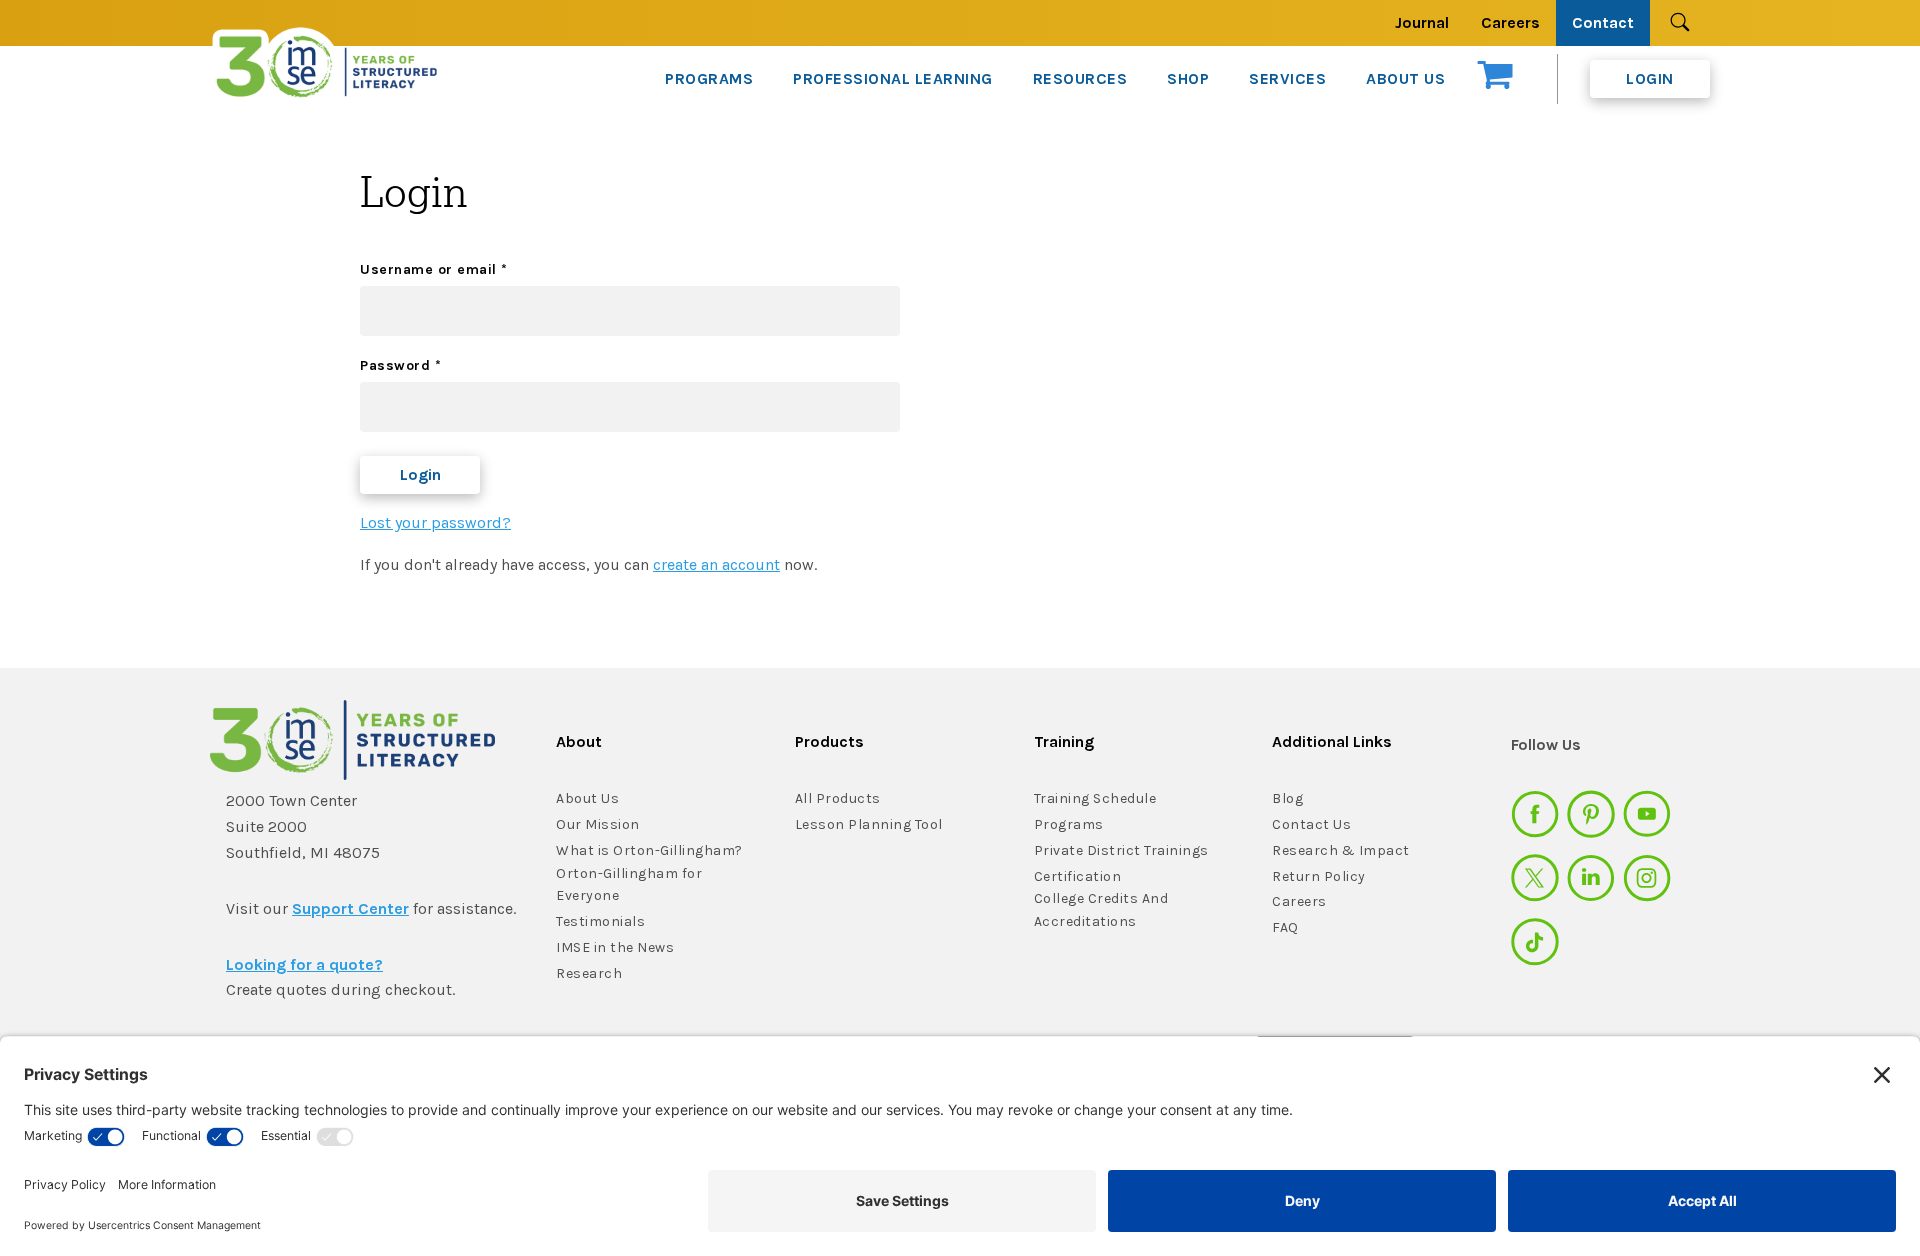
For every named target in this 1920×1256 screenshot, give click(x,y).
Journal (1422, 22)
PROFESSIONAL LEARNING (893, 78)
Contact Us (1311, 824)
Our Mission (598, 824)
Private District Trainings (1121, 850)
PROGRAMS (709, 78)
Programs (1069, 824)
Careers (1510, 22)
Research (589, 973)
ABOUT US (1405, 78)
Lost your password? (435, 522)
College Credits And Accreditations (1101, 910)
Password (400, 365)
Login (1650, 78)
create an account (716, 564)
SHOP (1188, 78)
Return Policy (1319, 876)
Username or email (434, 269)
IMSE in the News (615, 947)
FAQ (1285, 927)
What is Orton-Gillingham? (649, 850)
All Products (838, 798)
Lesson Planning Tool (869, 824)
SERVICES (1287, 78)
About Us (587, 798)
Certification (1078, 876)
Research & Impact (1341, 850)
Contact (1603, 22)
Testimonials (600, 921)
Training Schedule (1095, 798)
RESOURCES (1080, 78)
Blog (1287, 798)
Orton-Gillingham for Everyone (629, 885)
